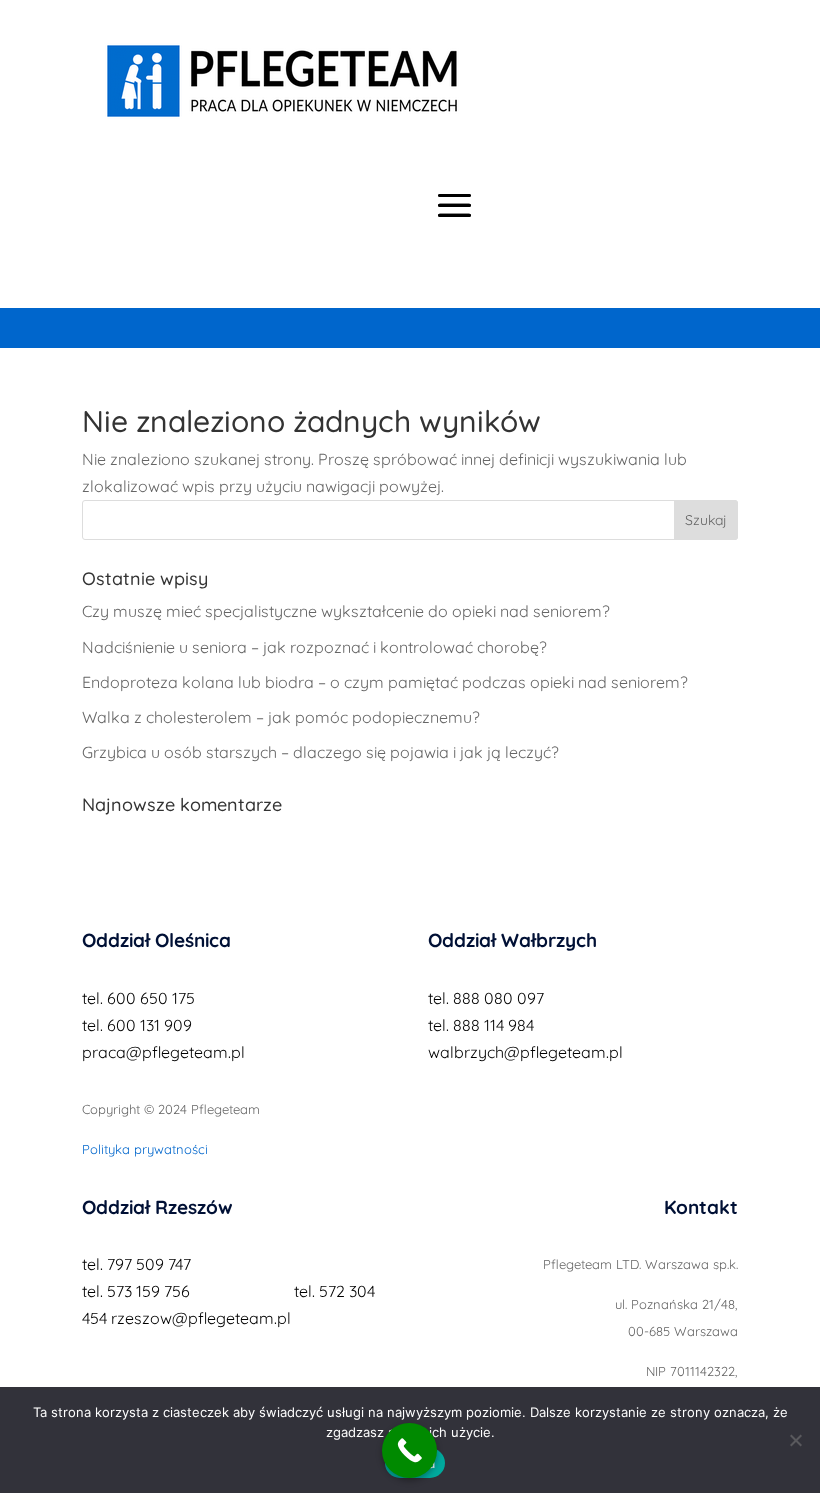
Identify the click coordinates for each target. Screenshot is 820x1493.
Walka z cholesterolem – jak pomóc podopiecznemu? (281, 717)
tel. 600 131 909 (137, 1025)
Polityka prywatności (145, 1149)
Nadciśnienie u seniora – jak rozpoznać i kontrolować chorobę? (314, 647)
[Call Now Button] (409, 1450)
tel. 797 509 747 (136, 1264)
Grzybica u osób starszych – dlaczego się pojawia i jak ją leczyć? (320, 752)
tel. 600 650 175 (138, 998)
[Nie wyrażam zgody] (795, 1440)
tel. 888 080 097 (486, 998)
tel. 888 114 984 (481, 1025)
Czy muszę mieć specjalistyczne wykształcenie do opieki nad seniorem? (346, 611)
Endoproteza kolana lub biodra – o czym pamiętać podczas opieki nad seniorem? (385, 682)
